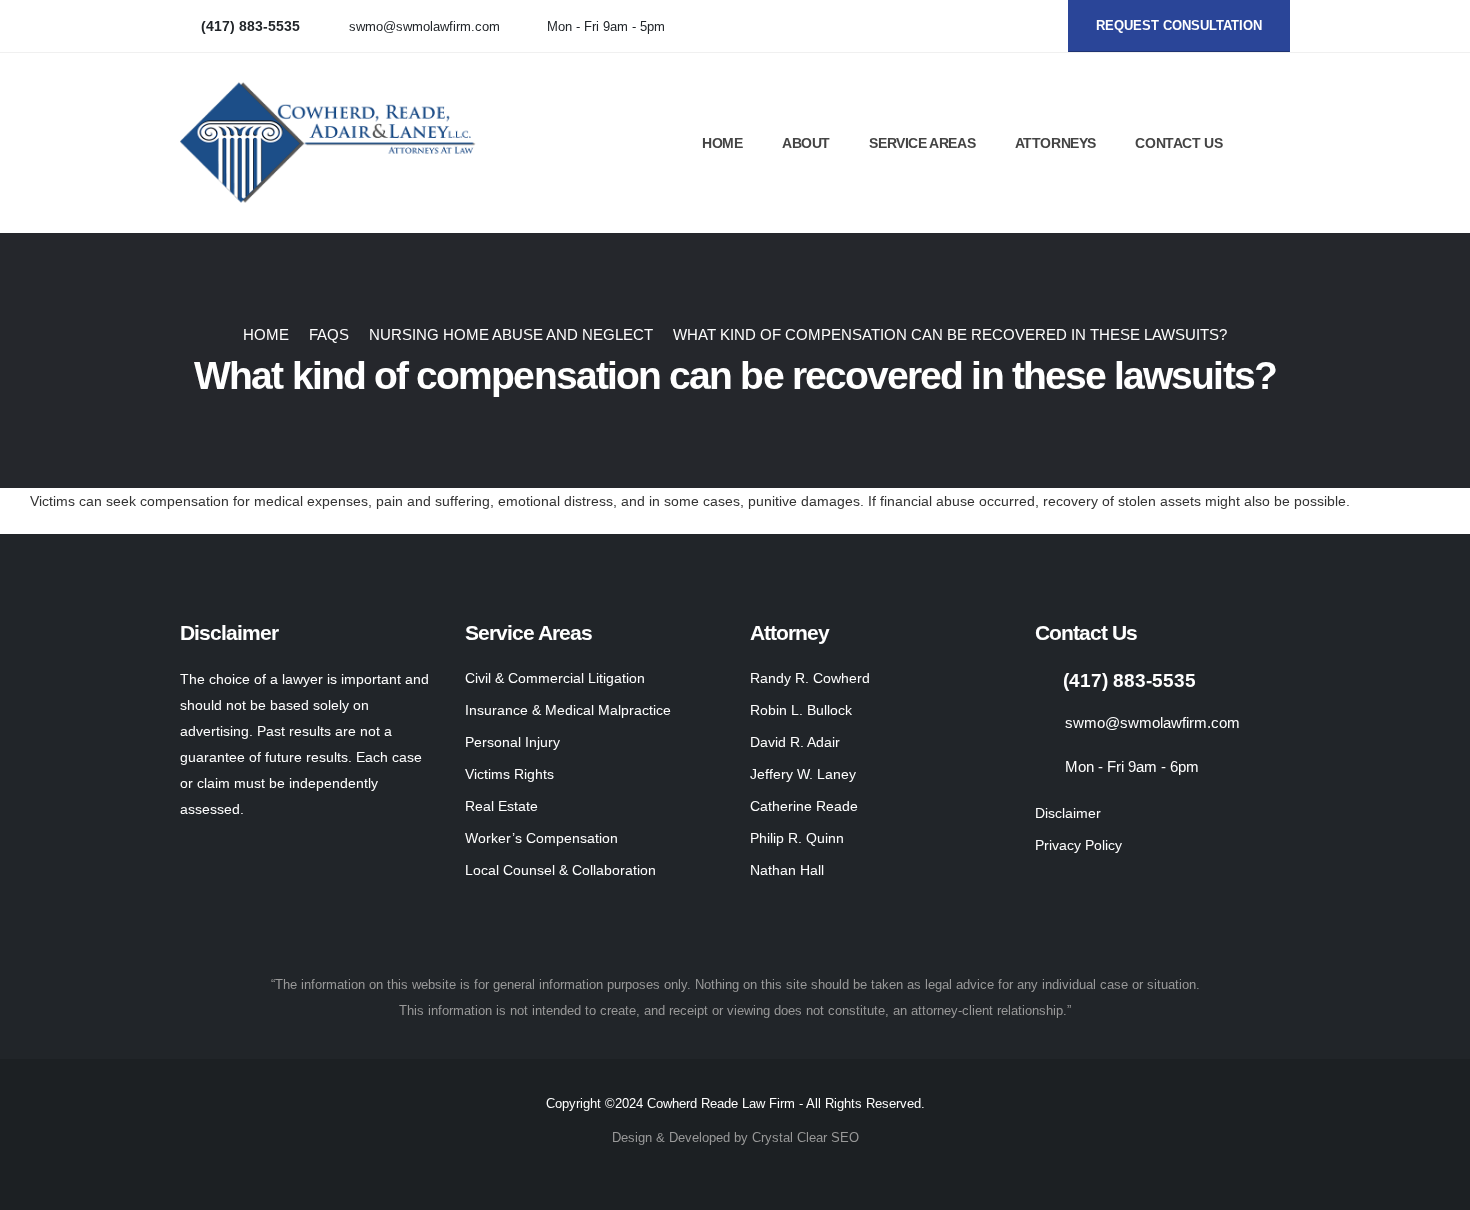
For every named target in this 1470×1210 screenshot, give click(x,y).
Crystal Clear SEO (805, 1138)
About (806, 143)
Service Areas (922, 143)
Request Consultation (1179, 25)
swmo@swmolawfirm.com (424, 27)
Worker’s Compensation (541, 838)
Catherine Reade (804, 806)
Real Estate (501, 806)
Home (722, 143)
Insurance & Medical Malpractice (568, 710)
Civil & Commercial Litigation (555, 678)
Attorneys (1055, 143)
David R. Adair (795, 742)
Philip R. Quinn (797, 838)
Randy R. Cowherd (810, 678)
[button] (1281, 144)
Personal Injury (512, 742)
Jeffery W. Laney (803, 774)
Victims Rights (509, 774)
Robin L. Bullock (801, 710)
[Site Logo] (330, 143)
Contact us (1178, 143)
